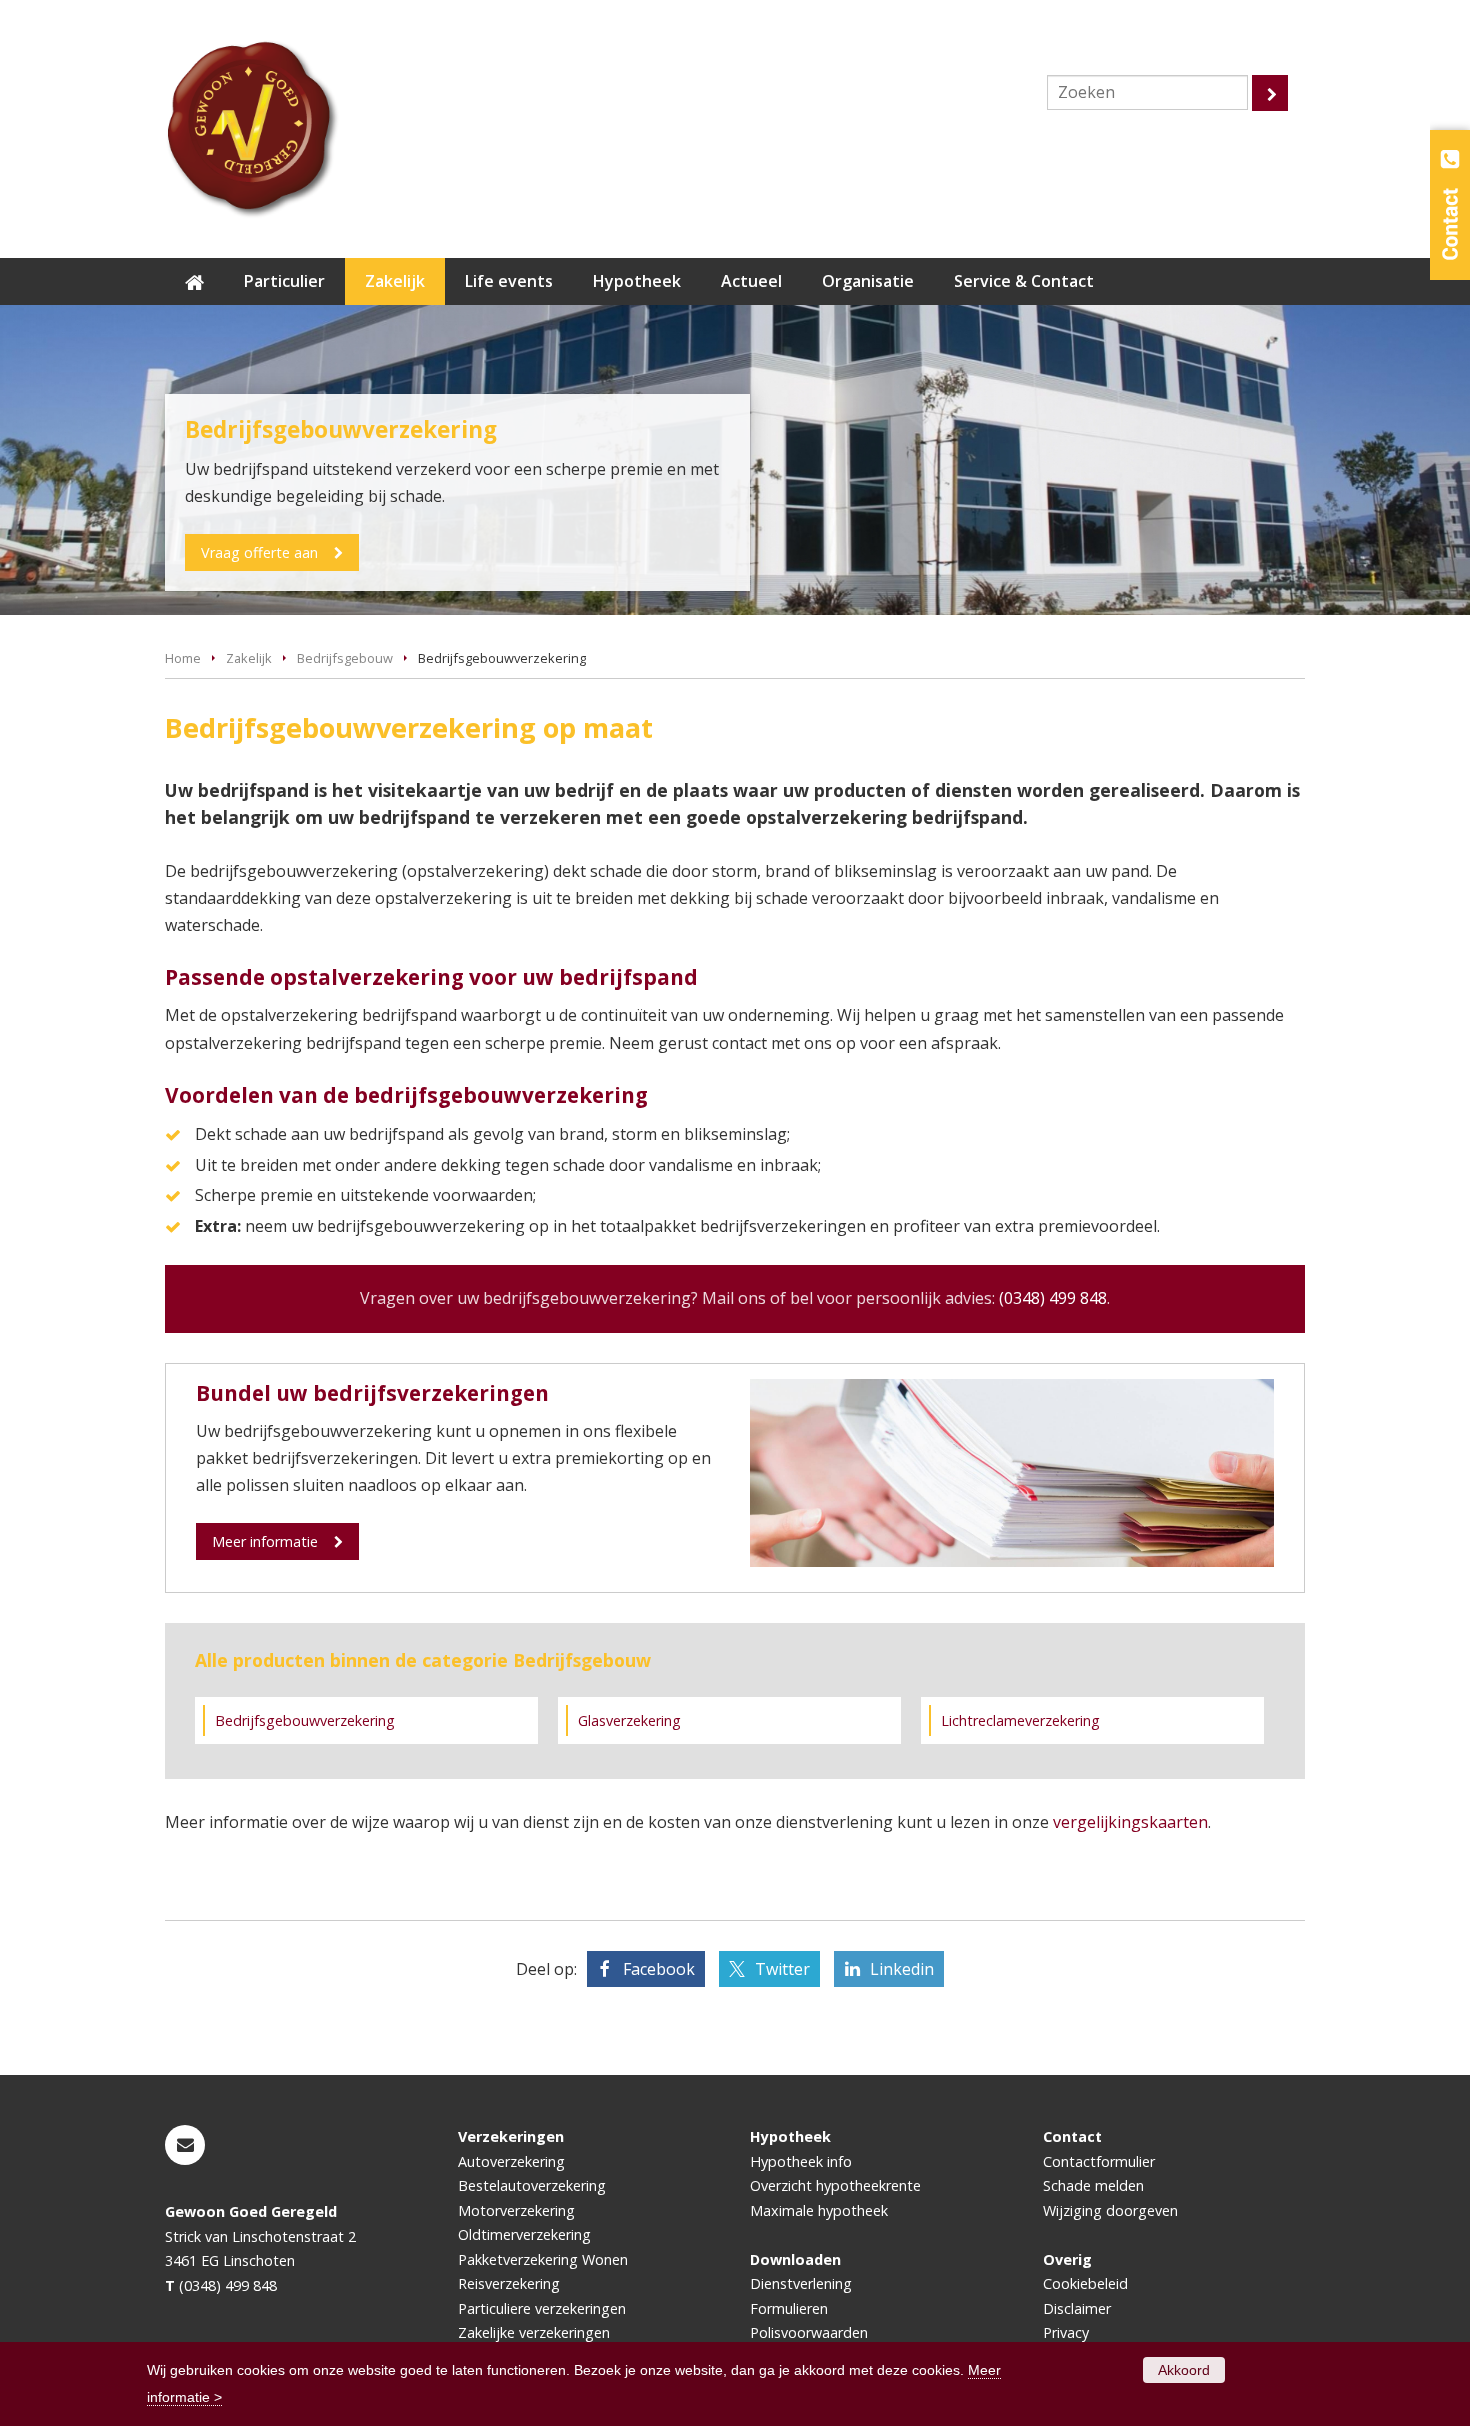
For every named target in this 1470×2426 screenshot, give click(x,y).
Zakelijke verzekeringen (534, 2332)
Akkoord (1184, 2370)
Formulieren (789, 2308)
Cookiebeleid (1085, 2283)
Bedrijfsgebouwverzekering (305, 1720)
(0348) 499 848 (1053, 1298)
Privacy (1066, 2332)
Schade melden (1093, 2185)
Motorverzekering (516, 2210)
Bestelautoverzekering (532, 2185)
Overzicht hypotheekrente (835, 2185)
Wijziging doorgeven (1110, 2210)
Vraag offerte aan (259, 552)
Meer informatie (265, 1541)
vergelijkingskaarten (1130, 1822)
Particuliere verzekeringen (542, 2308)
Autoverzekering (511, 2161)
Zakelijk (249, 658)
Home (183, 658)
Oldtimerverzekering (524, 2234)
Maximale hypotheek (819, 2210)
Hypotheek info (801, 2161)
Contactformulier (1099, 2161)
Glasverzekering (629, 1720)
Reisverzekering (509, 2283)
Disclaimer (1077, 2308)
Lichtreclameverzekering (1020, 1720)
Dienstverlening (801, 2283)
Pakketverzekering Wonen (543, 2259)
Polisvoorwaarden (809, 2332)
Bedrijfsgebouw (345, 658)
